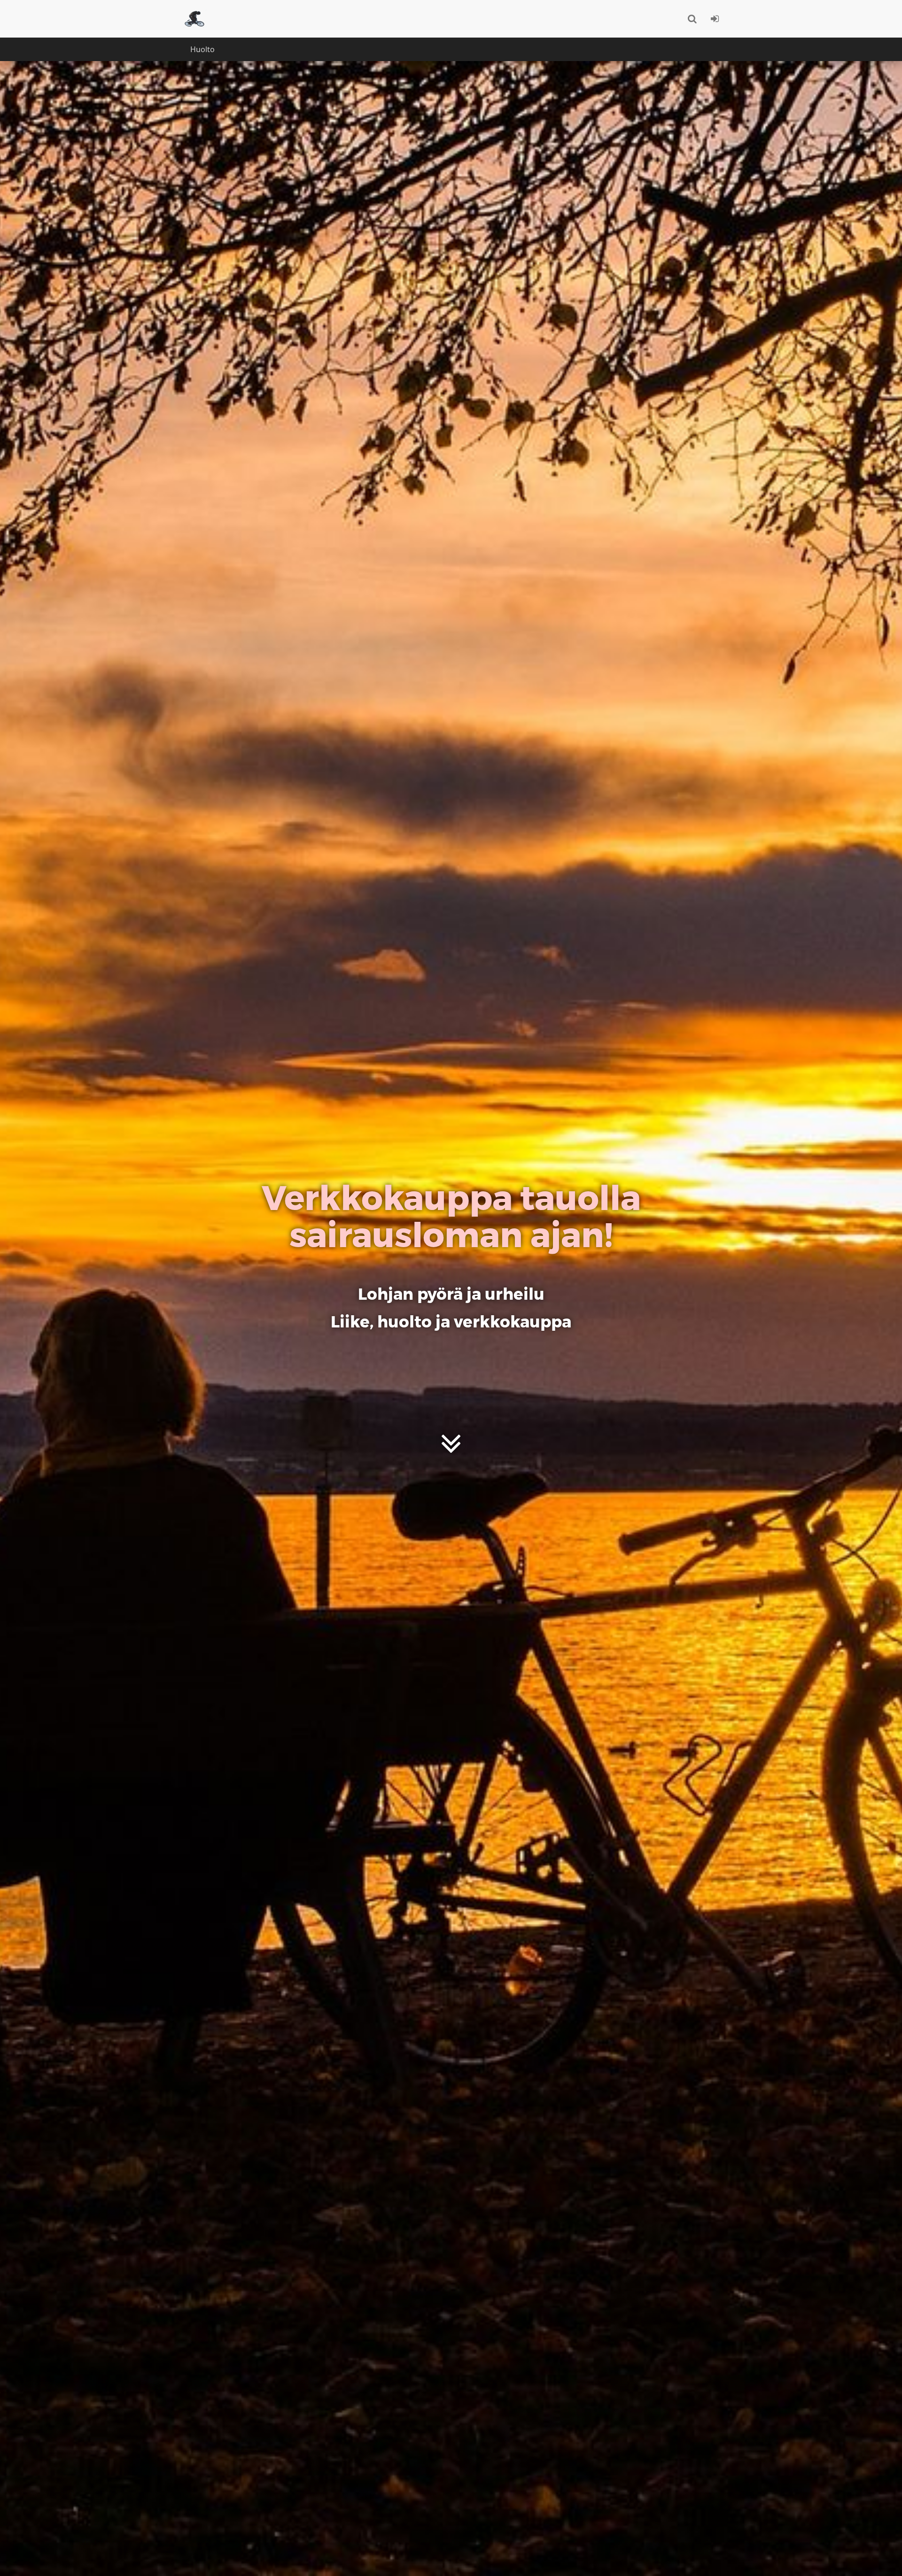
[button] (692, 19)
